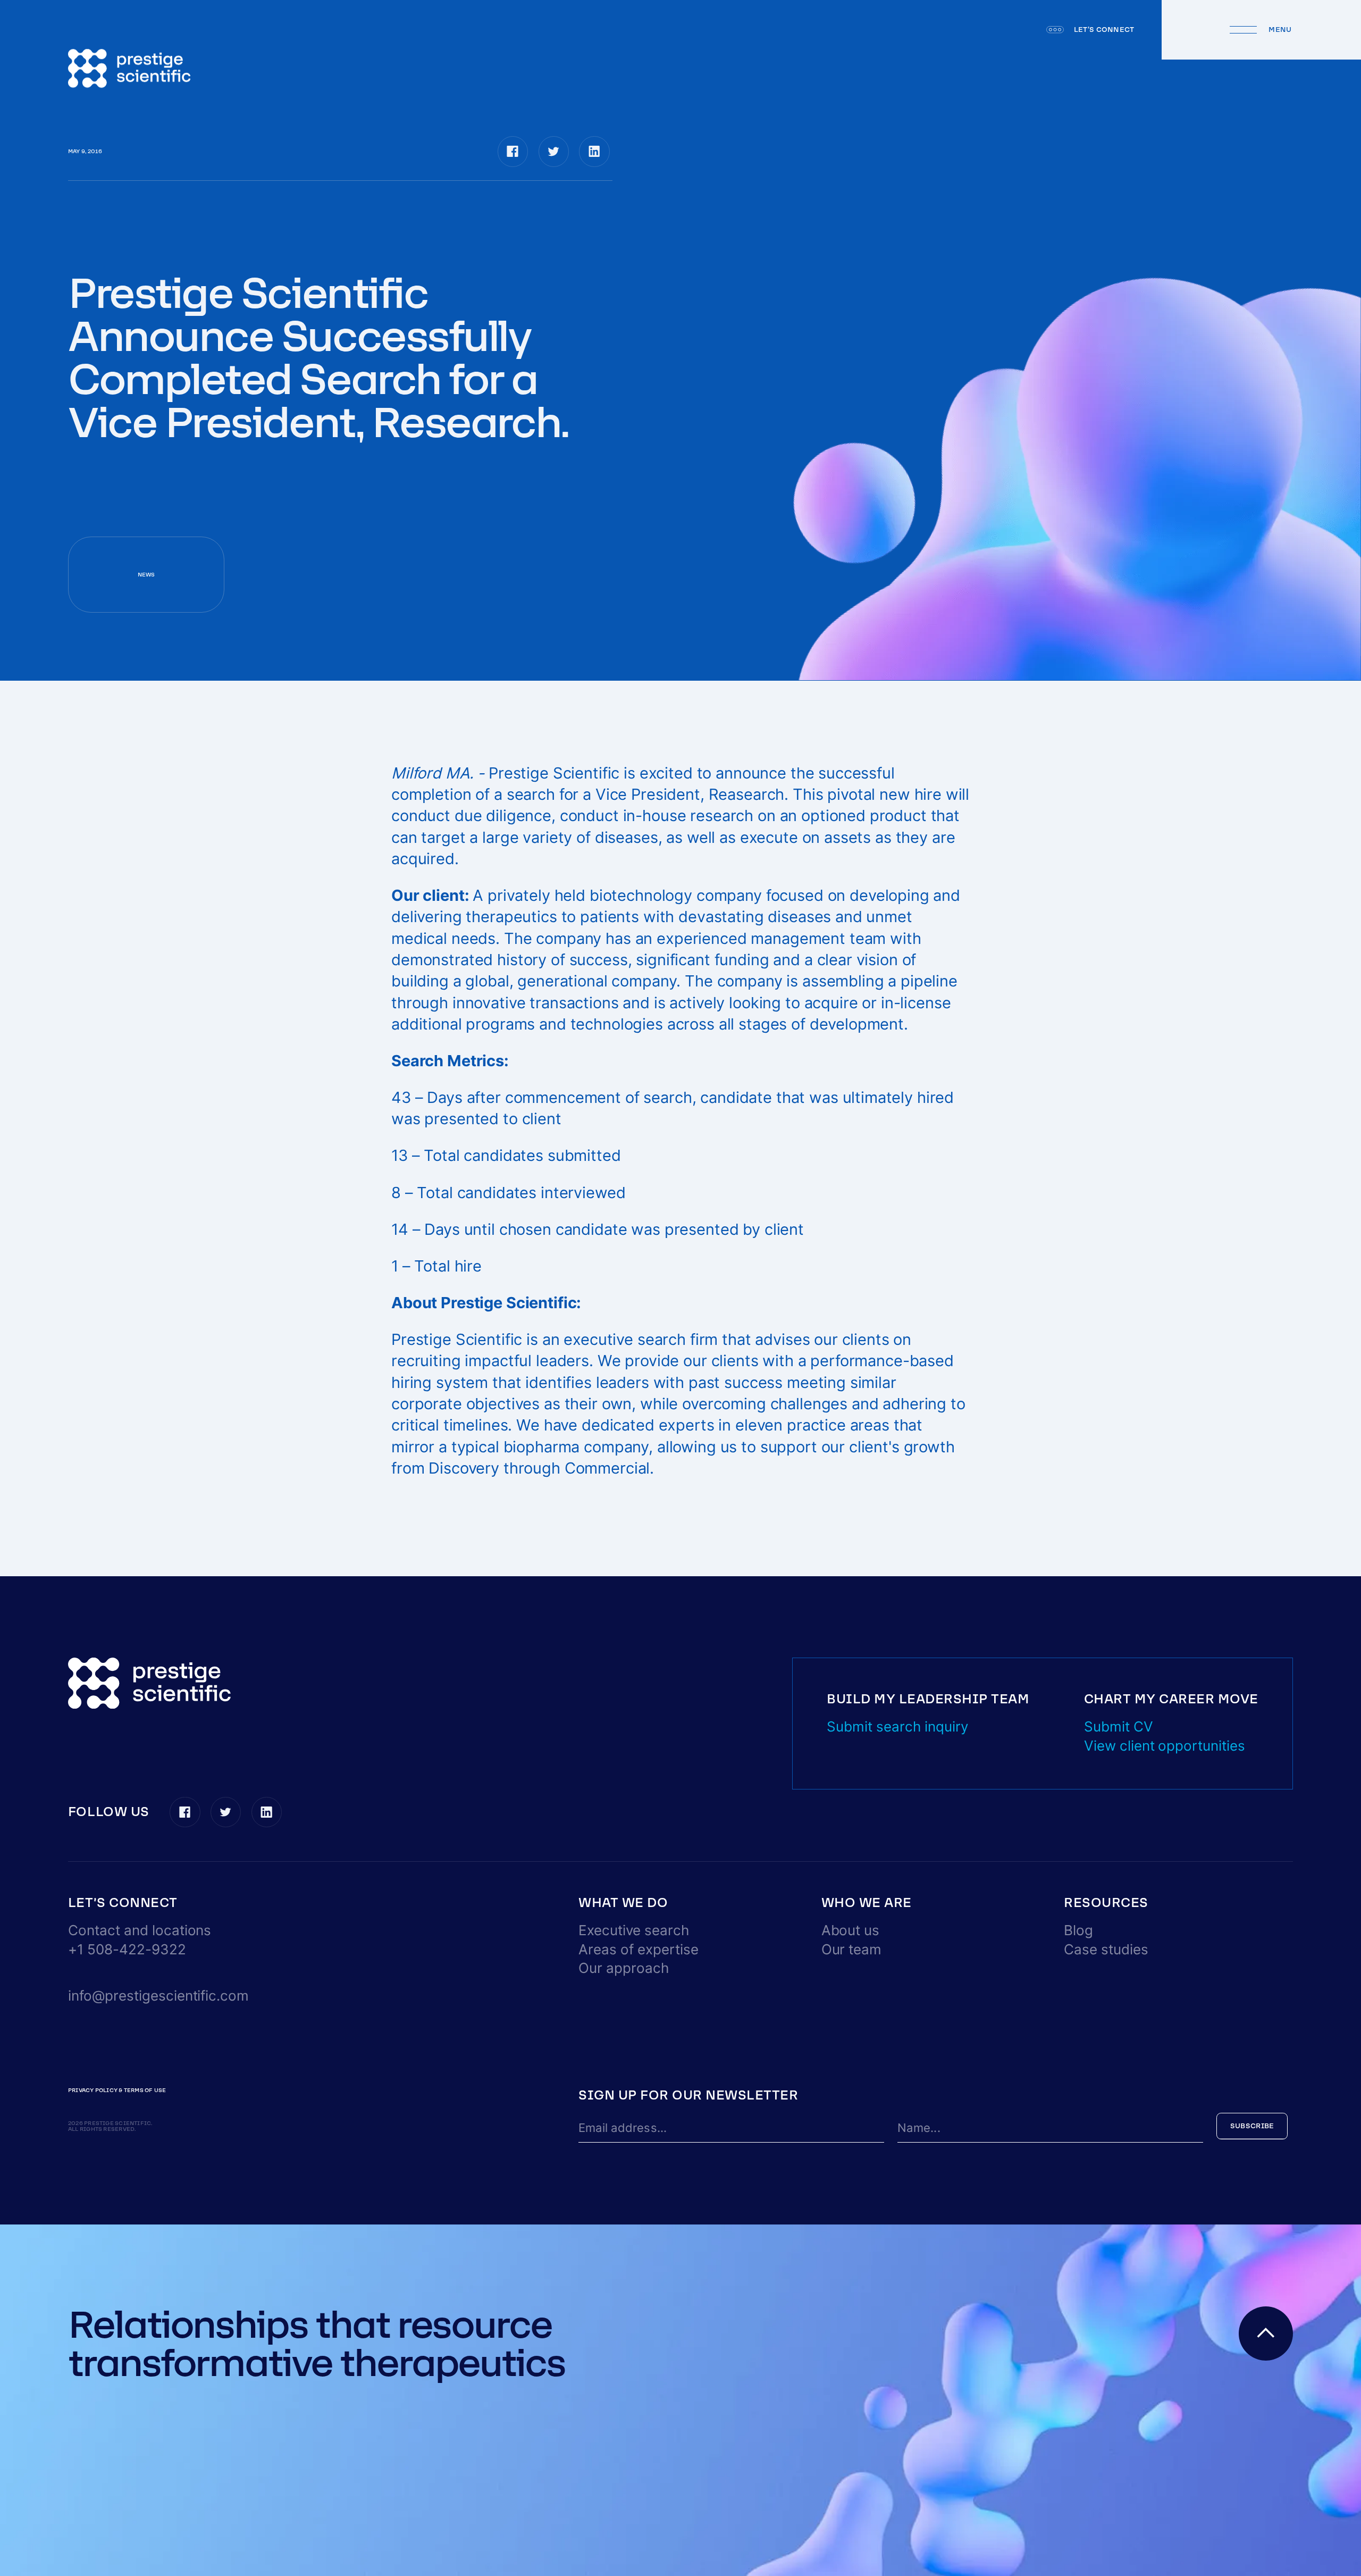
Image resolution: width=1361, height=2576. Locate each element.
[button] (123, 1903)
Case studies (1106, 1949)
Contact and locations (140, 1930)
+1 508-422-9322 (127, 1949)
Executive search (634, 1930)
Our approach (624, 1968)
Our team (852, 1949)
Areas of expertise (639, 1949)
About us (851, 1930)
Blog (1078, 1930)
